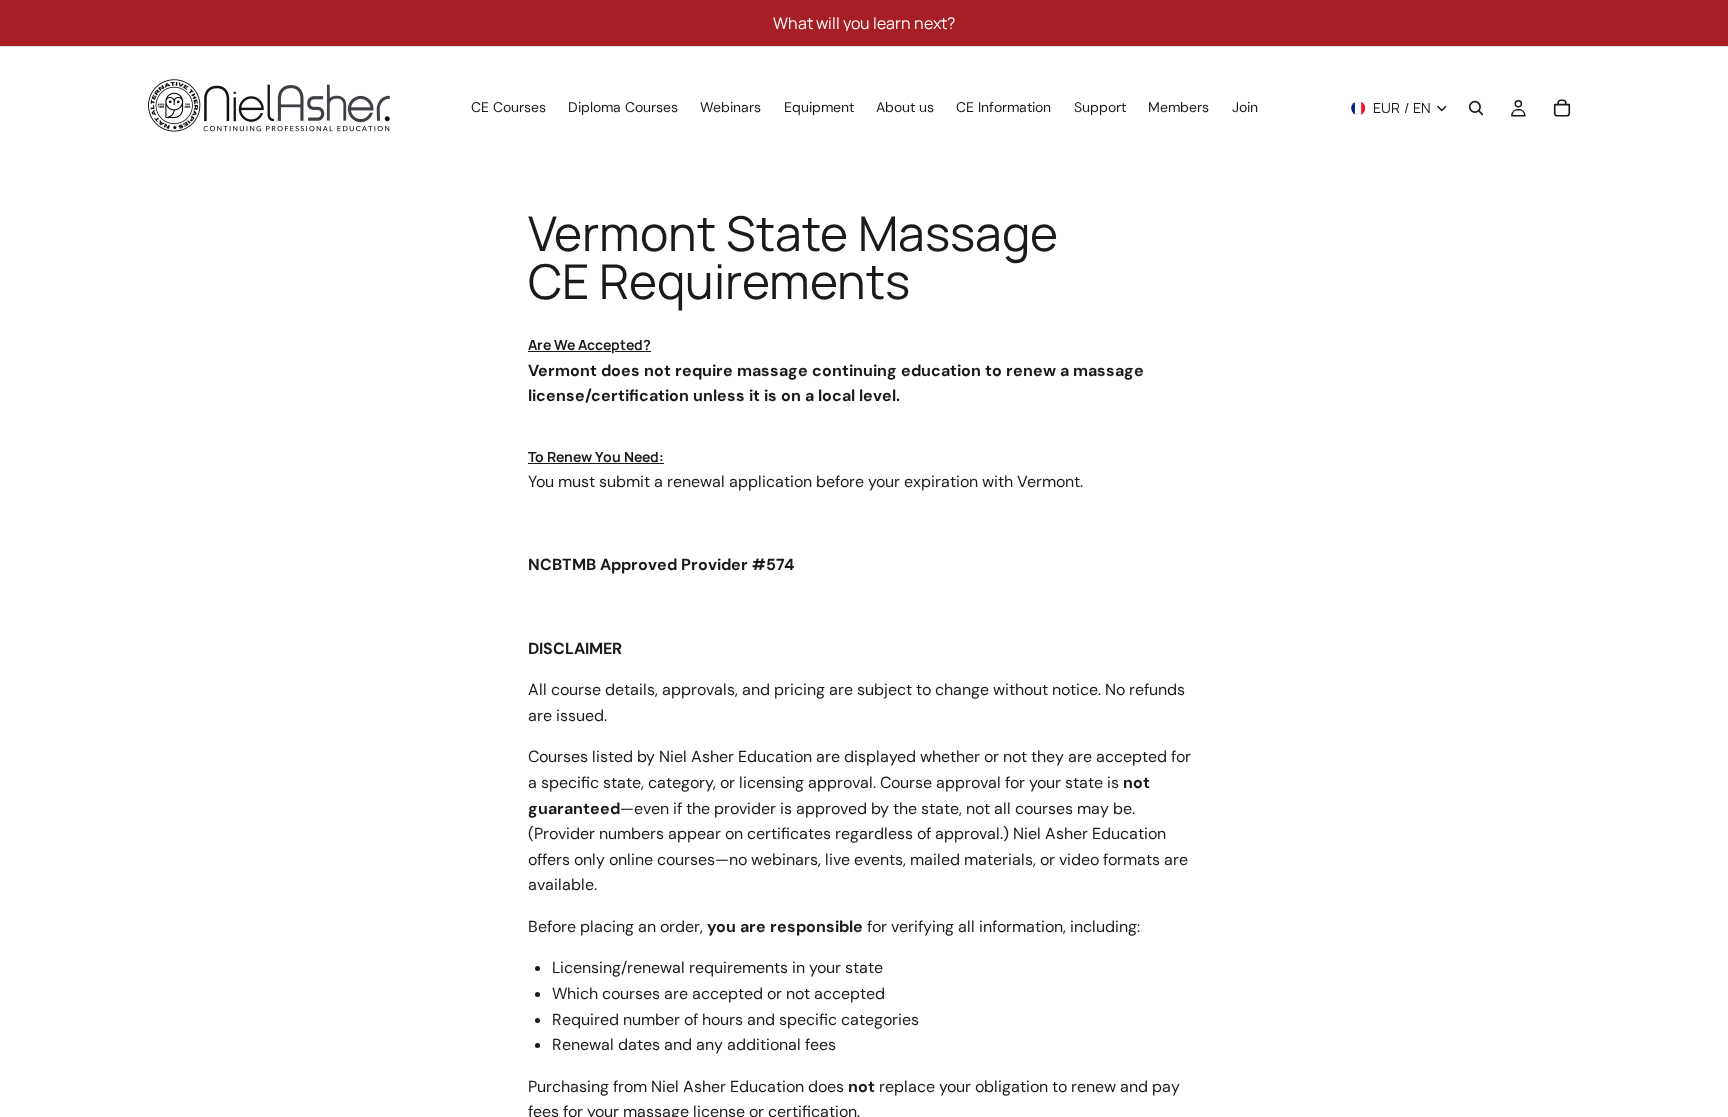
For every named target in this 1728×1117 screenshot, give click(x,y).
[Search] (1476, 108)
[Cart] (1562, 108)
